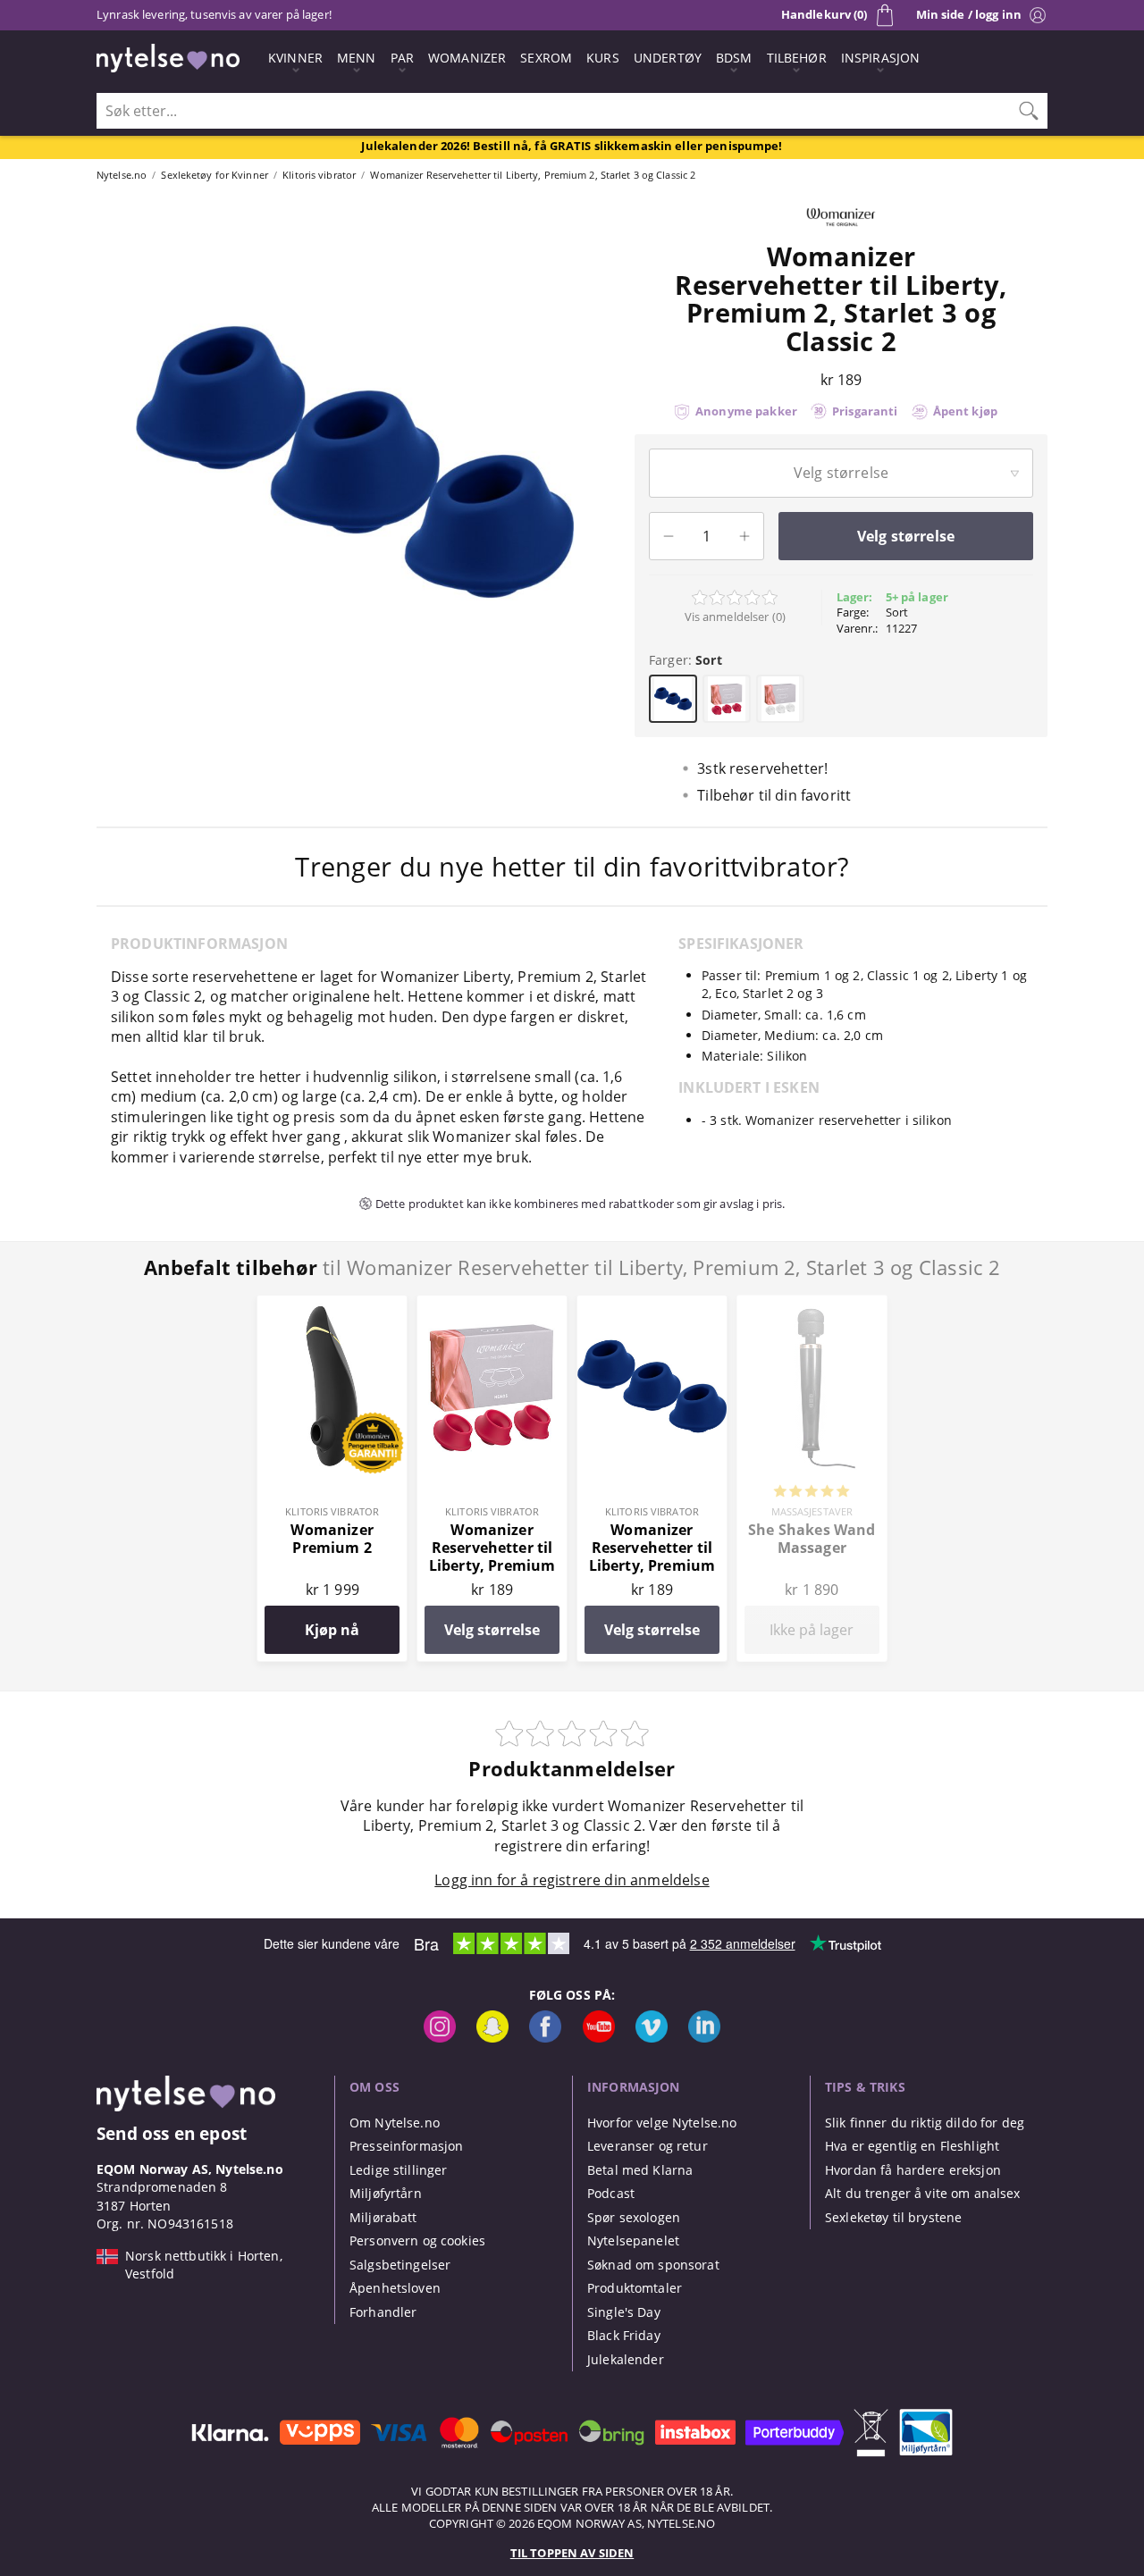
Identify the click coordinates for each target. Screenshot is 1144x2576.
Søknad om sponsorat (653, 2265)
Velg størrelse (492, 1630)
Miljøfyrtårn (386, 2193)
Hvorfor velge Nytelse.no (662, 2123)
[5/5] (812, 1493)
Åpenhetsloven (395, 2288)
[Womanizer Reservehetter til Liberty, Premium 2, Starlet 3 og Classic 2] (492, 1305)
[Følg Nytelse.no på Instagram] (440, 2038)
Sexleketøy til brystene (893, 2217)
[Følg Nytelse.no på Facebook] (545, 2038)
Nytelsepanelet (633, 2240)
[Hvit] (780, 699)
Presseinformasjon (406, 2146)
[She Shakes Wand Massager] (812, 1305)
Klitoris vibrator (332, 1511)
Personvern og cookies (417, 2240)
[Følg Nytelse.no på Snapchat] (492, 2038)
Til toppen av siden (572, 2553)
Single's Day (624, 2312)
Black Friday (624, 2335)
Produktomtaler (635, 2288)
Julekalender (626, 2359)
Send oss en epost (172, 2133)
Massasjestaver (812, 1511)
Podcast (611, 2193)
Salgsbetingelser (400, 2265)
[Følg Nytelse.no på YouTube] (599, 2038)
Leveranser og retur (648, 2146)
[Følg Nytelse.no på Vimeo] (652, 2038)
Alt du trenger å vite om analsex (923, 2193)
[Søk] (1029, 111)
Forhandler (383, 2312)
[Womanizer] (841, 232)
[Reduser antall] (669, 536)
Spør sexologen (634, 2217)
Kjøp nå (332, 1630)
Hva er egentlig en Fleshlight (912, 2146)
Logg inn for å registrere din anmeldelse (572, 1880)
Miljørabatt (383, 2217)
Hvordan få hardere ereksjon (913, 2170)
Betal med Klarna (640, 2170)
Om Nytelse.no (395, 2123)
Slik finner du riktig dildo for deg (925, 2123)
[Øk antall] (744, 536)
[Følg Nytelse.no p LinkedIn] (704, 2038)
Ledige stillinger (398, 2170)
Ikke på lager (812, 1630)
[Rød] (727, 699)
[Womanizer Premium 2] (332, 1305)
